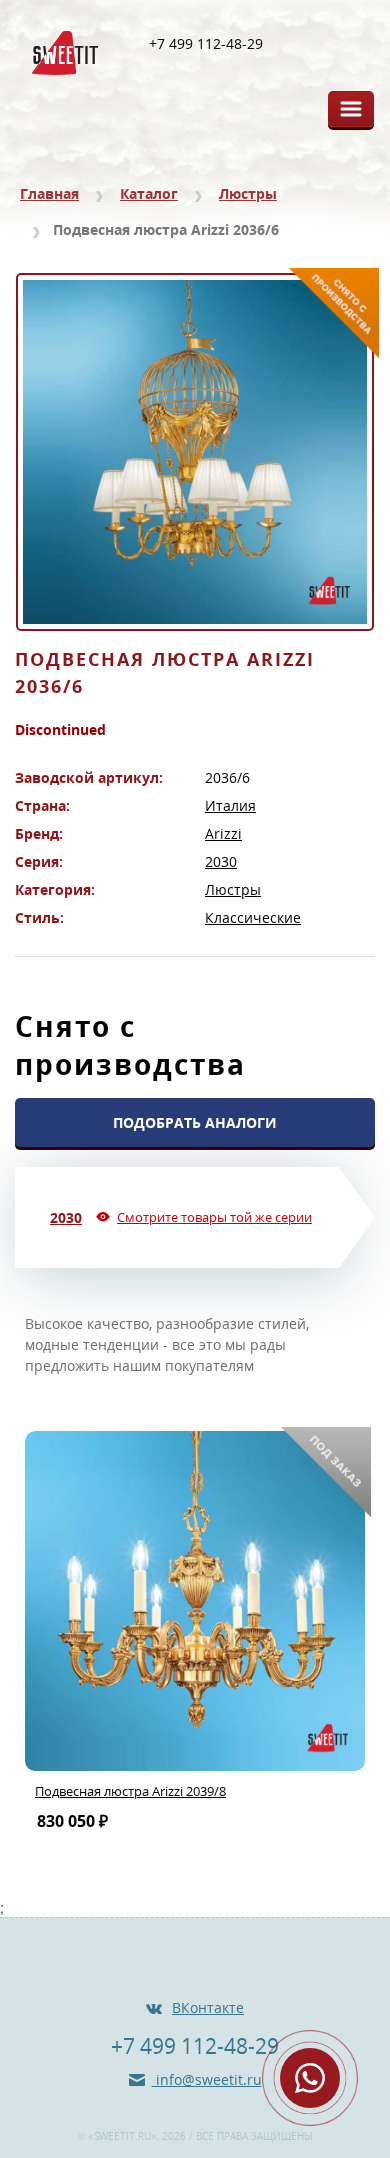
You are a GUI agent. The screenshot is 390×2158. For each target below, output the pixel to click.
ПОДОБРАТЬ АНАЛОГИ (195, 1122)
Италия (230, 805)
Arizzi (223, 833)
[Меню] (351, 109)
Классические (253, 917)
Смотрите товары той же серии (214, 1217)
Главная (49, 193)
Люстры (248, 193)
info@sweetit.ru (207, 2079)
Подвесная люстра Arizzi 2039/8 (130, 1791)
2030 (221, 861)
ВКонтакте (208, 2007)
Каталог (149, 193)
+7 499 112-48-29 (206, 44)
